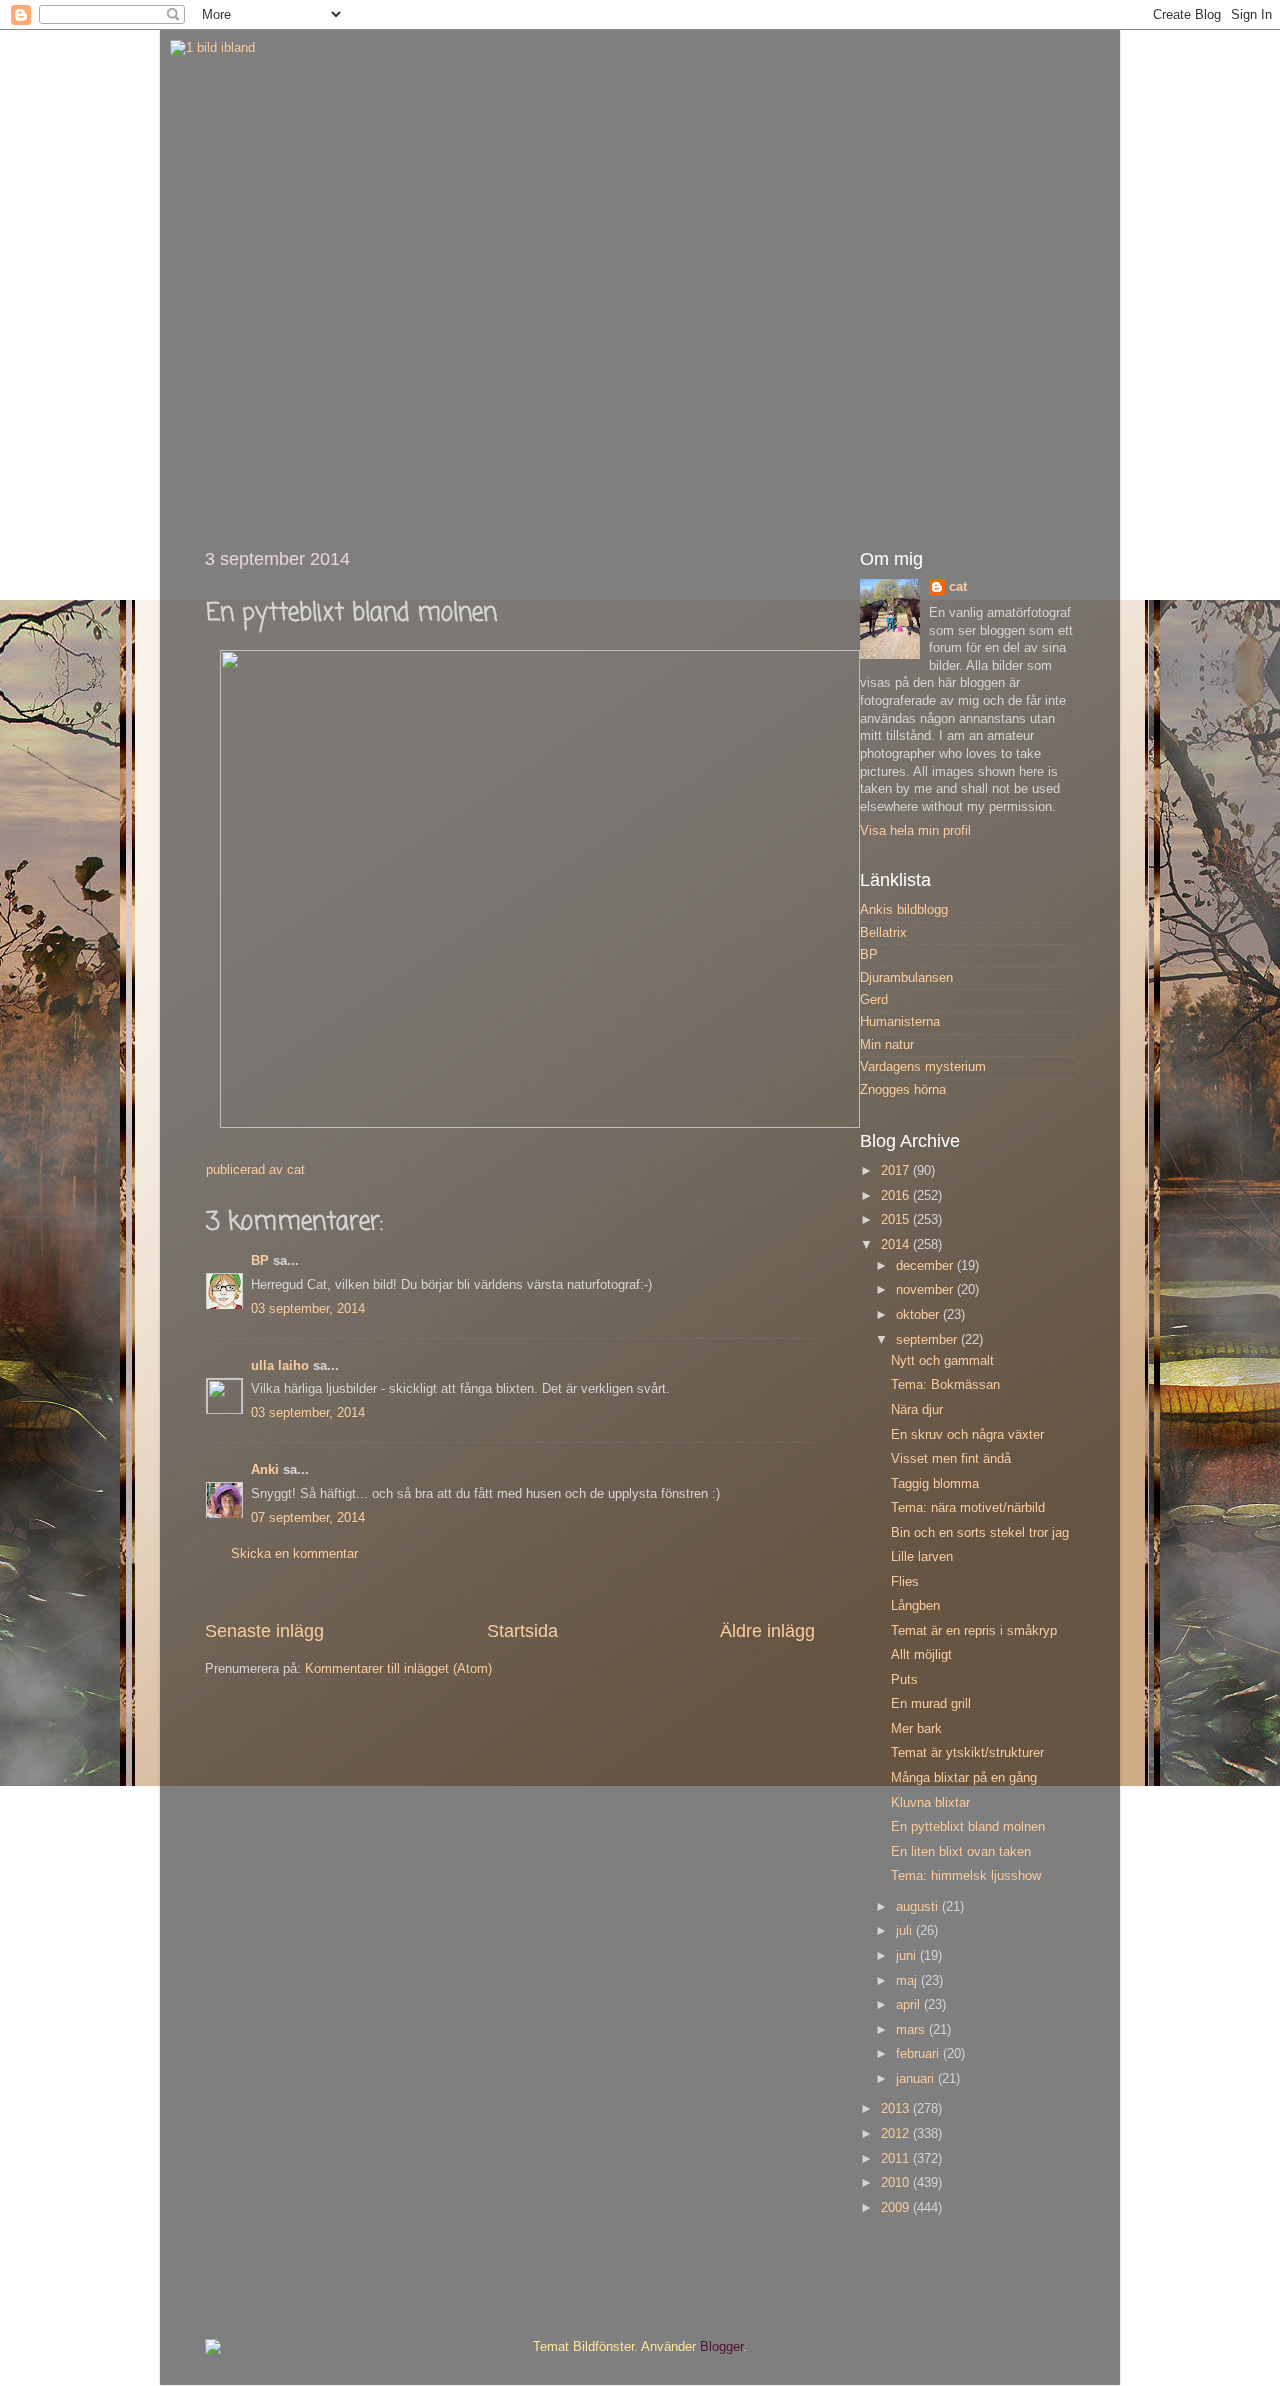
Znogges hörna (903, 1090)
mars (912, 2030)
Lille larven (922, 1557)
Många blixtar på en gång (964, 1778)
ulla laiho (280, 1366)
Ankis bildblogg (904, 910)
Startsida (522, 1631)
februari (919, 2054)
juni (908, 1956)
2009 (897, 2208)
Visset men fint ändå (951, 1459)
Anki (265, 1470)
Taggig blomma (935, 1484)
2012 (897, 2134)
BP (260, 1261)
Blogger (721, 2347)
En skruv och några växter (967, 1435)
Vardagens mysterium (923, 1067)
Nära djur (917, 1410)
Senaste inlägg (264, 1631)
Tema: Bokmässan (945, 1385)
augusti (919, 1907)
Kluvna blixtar (930, 1803)
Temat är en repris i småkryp (974, 1631)
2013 (897, 2109)
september (928, 1340)
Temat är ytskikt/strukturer (967, 1753)
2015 (897, 1220)
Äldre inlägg (767, 1631)
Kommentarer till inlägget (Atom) (398, 1669)
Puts (904, 1680)
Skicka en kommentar (294, 1554)
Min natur (887, 1045)
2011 (897, 2159)
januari (917, 2079)
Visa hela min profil (915, 831)
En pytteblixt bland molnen (968, 1827)
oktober (919, 1315)
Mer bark (916, 1729)
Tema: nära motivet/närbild (968, 1508)
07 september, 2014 (308, 1518)
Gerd (874, 1000)
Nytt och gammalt (942, 1361)
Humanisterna (900, 1022)
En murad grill (931, 1704)
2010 (897, 2183)
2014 (897, 1245)
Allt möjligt (921, 1655)
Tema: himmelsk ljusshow (966, 1876)
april (910, 2005)
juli (906, 1931)
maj (908, 1981)
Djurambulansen (906, 978)
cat (958, 587)
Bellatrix (883, 933)
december (926, 1266)
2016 (897, 1196)
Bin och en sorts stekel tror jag (980, 1533)
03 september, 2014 (308, 1309)
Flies (905, 1582)
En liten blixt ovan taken (961, 1852)
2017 (897, 1171)
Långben (915, 1606)
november (926, 1290)
